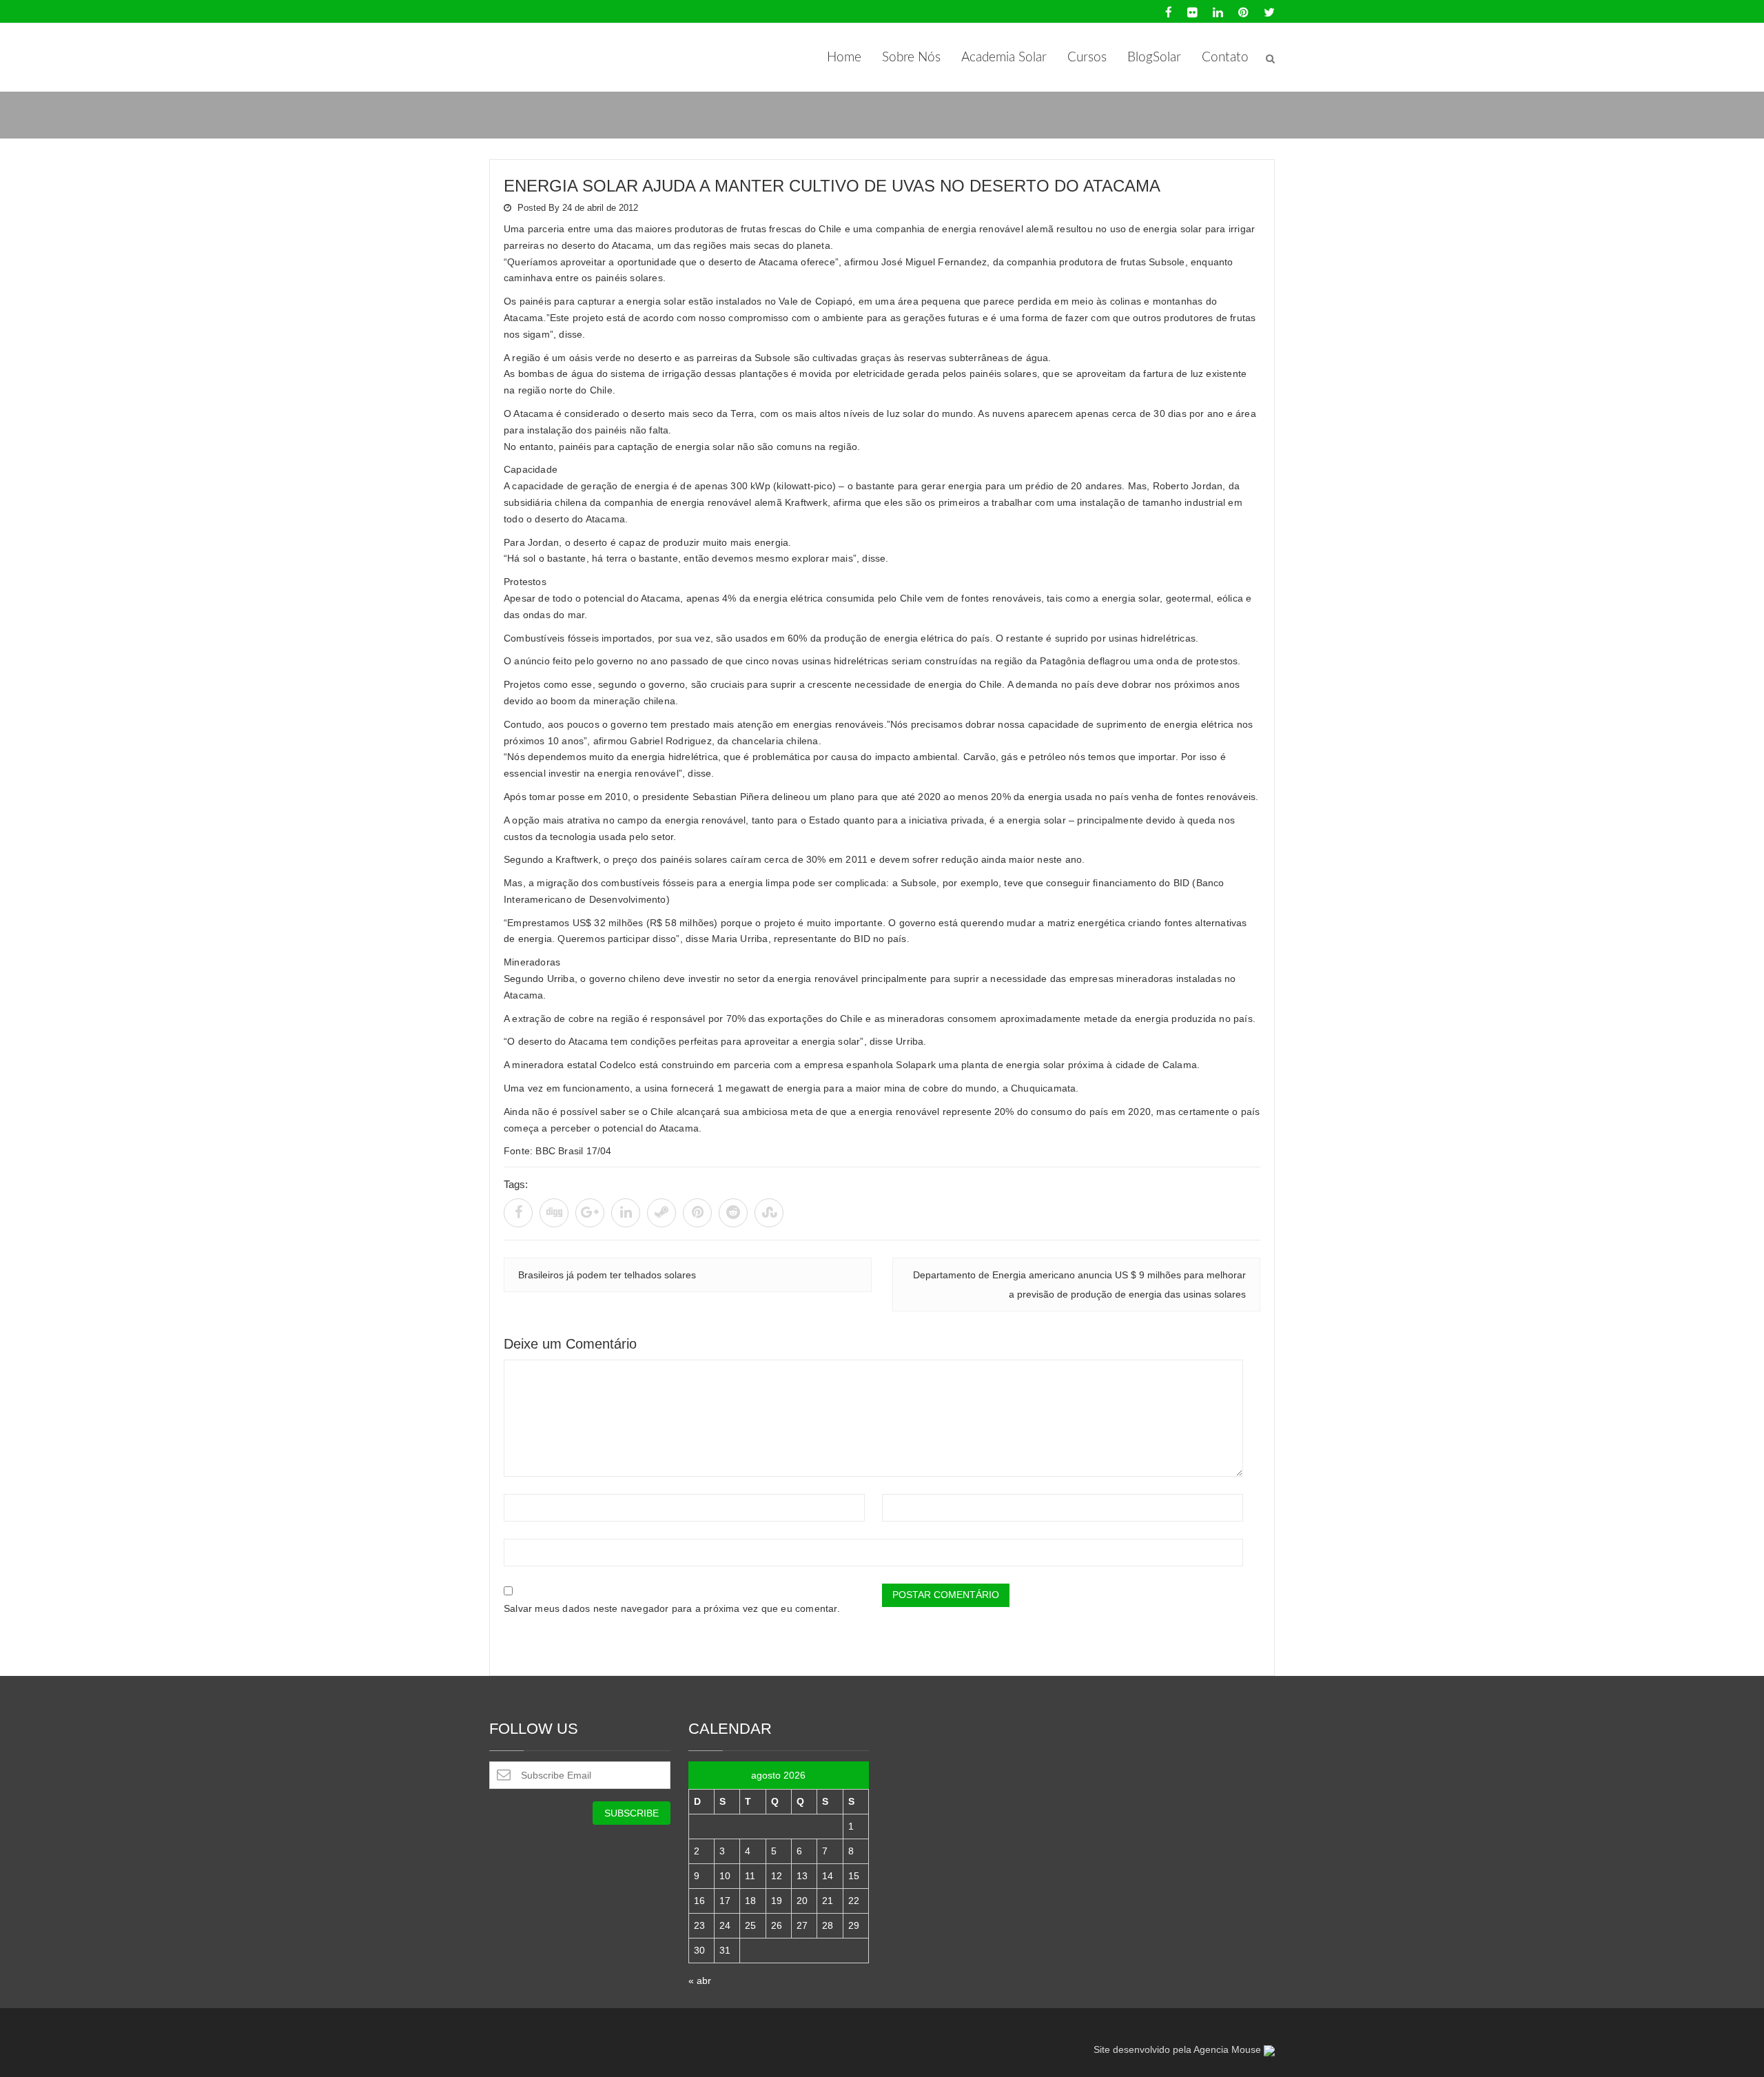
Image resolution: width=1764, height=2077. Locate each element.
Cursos (1087, 58)
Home (844, 58)
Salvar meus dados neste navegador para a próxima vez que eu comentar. (672, 1608)
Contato (1225, 58)
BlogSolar (1154, 58)
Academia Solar (1004, 58)
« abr (700, 1981)
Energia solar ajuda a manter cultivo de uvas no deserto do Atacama (832, 186)
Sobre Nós (911, 58)
